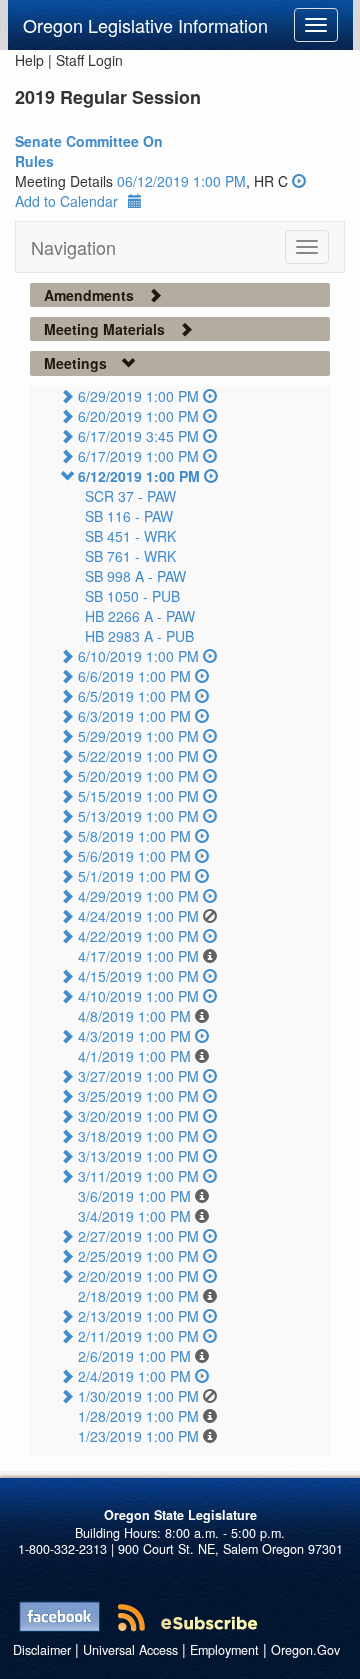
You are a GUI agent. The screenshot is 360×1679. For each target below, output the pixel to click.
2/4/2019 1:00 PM (134, 1376)
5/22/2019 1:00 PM (138, 756)
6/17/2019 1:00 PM (138, 456)
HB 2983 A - (139, 636)
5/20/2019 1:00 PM (138, 776)
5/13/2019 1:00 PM (138, 816)
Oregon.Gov (305, 1650)
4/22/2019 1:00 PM (138, 936)
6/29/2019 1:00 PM (138, 396)
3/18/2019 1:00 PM (138, 1136)
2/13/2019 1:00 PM (138, 1316)
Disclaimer (42, 1650)
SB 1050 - (132, 596)
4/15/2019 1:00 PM (138, 976)
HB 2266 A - (140, 616)
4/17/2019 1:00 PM (138, 956)
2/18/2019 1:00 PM (138, 1296)
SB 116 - (129, 516)
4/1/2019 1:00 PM (134, 1056)
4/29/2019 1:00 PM (138, 896)
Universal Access (130, 1650)
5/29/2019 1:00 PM (138, 736)
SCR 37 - (130, 496)
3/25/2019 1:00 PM (138, 1096)
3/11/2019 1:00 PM (138, 1176)
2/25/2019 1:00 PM (138, 1256)
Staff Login (89, 60)
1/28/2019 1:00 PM (138, 1416)
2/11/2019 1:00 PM (138, 1336)
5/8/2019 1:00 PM (134, 836)
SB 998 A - (135, 576)
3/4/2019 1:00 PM (134, 1216)
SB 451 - (130, 536)
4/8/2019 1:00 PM (134, 1016)
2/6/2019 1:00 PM (134, 1356)
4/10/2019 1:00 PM (138, 996)
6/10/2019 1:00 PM (138, 656)
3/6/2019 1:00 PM (134, 1196)
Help (29, 60)
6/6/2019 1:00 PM (134, 676)
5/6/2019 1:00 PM (134, 856)
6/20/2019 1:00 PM (138, 416)
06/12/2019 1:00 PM (181, 181)
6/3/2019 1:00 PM (134, 716)
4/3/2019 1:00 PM (134, 1036)
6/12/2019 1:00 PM (139, 476)
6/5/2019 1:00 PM (134, 696)
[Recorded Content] (299, 181)
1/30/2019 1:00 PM (138, 1396)
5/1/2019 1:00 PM (134, 876)
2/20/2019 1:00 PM (138, 1276)
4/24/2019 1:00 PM (138, 916)
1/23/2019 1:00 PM (138, 1436)
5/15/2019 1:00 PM (138, 796)
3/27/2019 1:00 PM (138, 1076)
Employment (224, 1650)
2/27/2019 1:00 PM (138, 1236)
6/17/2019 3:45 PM (138, 436)
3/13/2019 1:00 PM (138, 1156)
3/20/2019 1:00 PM (138, 1116)
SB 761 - (130, 556)
